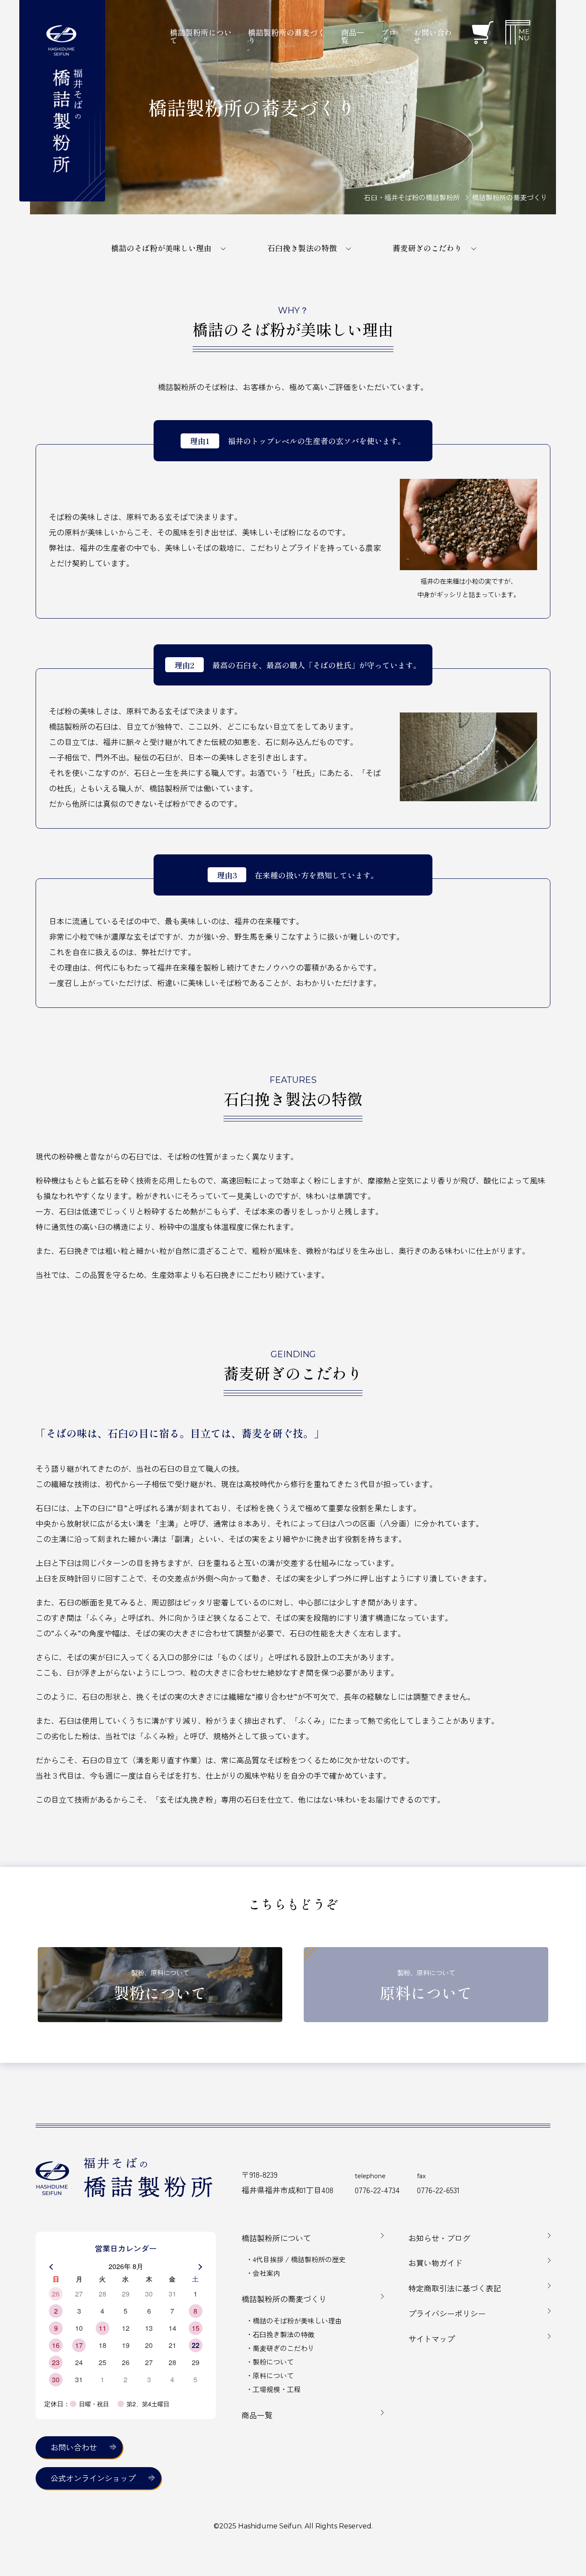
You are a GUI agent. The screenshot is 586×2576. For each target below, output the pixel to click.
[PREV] (52, 2267)
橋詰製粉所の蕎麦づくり (284, 2299)
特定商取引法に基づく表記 (455, 2288)
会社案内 (266, 2273)
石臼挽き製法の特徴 (302, 248)
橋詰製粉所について (276, 2238)
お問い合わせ (433, 36)
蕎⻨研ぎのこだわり (284, 2348)
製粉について (273, 2362)
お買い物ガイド (435, 2263)
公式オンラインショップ (93, 2478)
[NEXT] (199, 2267)
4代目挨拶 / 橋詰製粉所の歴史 (299, 2259)
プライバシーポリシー (447, 2313)
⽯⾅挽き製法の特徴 (284, 2334)
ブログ (389, 36)
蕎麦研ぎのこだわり (427, 248)
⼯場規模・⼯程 (277, 2389)
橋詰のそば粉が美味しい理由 (161, 248)
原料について (273, 2375)
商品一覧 (257, 2415)
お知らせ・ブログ (439, 2238)
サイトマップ (432, 2339)
